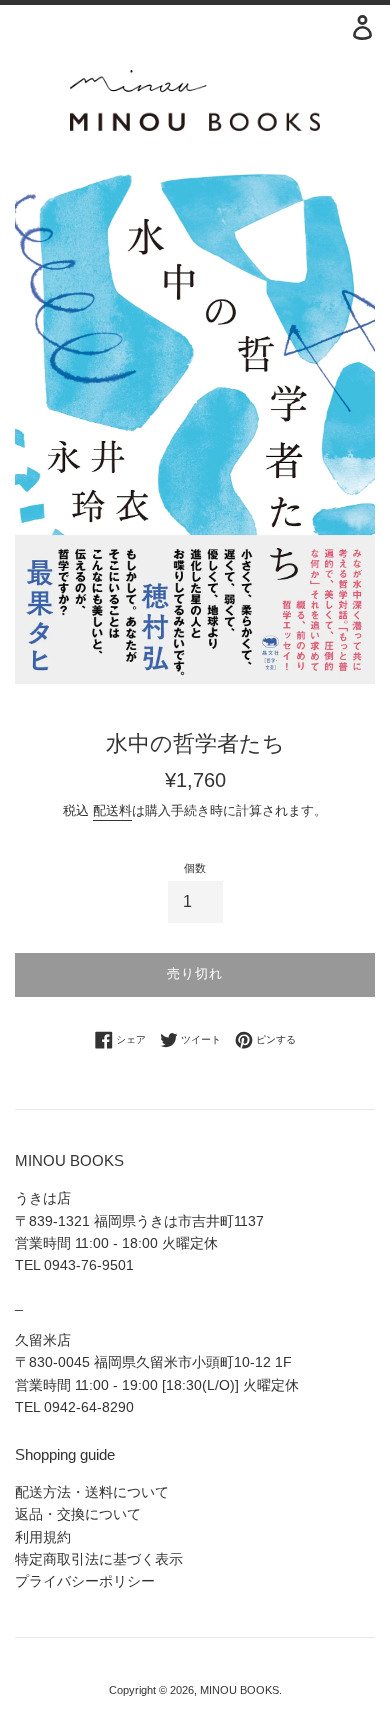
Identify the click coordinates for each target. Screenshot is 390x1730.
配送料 (112, 810)
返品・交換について (78, 1514)
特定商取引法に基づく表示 (99, 1559)
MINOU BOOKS (239, 1690)
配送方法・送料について (92, 1492)
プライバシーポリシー (85, 1581)
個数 (195, 868)
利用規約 (43, 1537)
